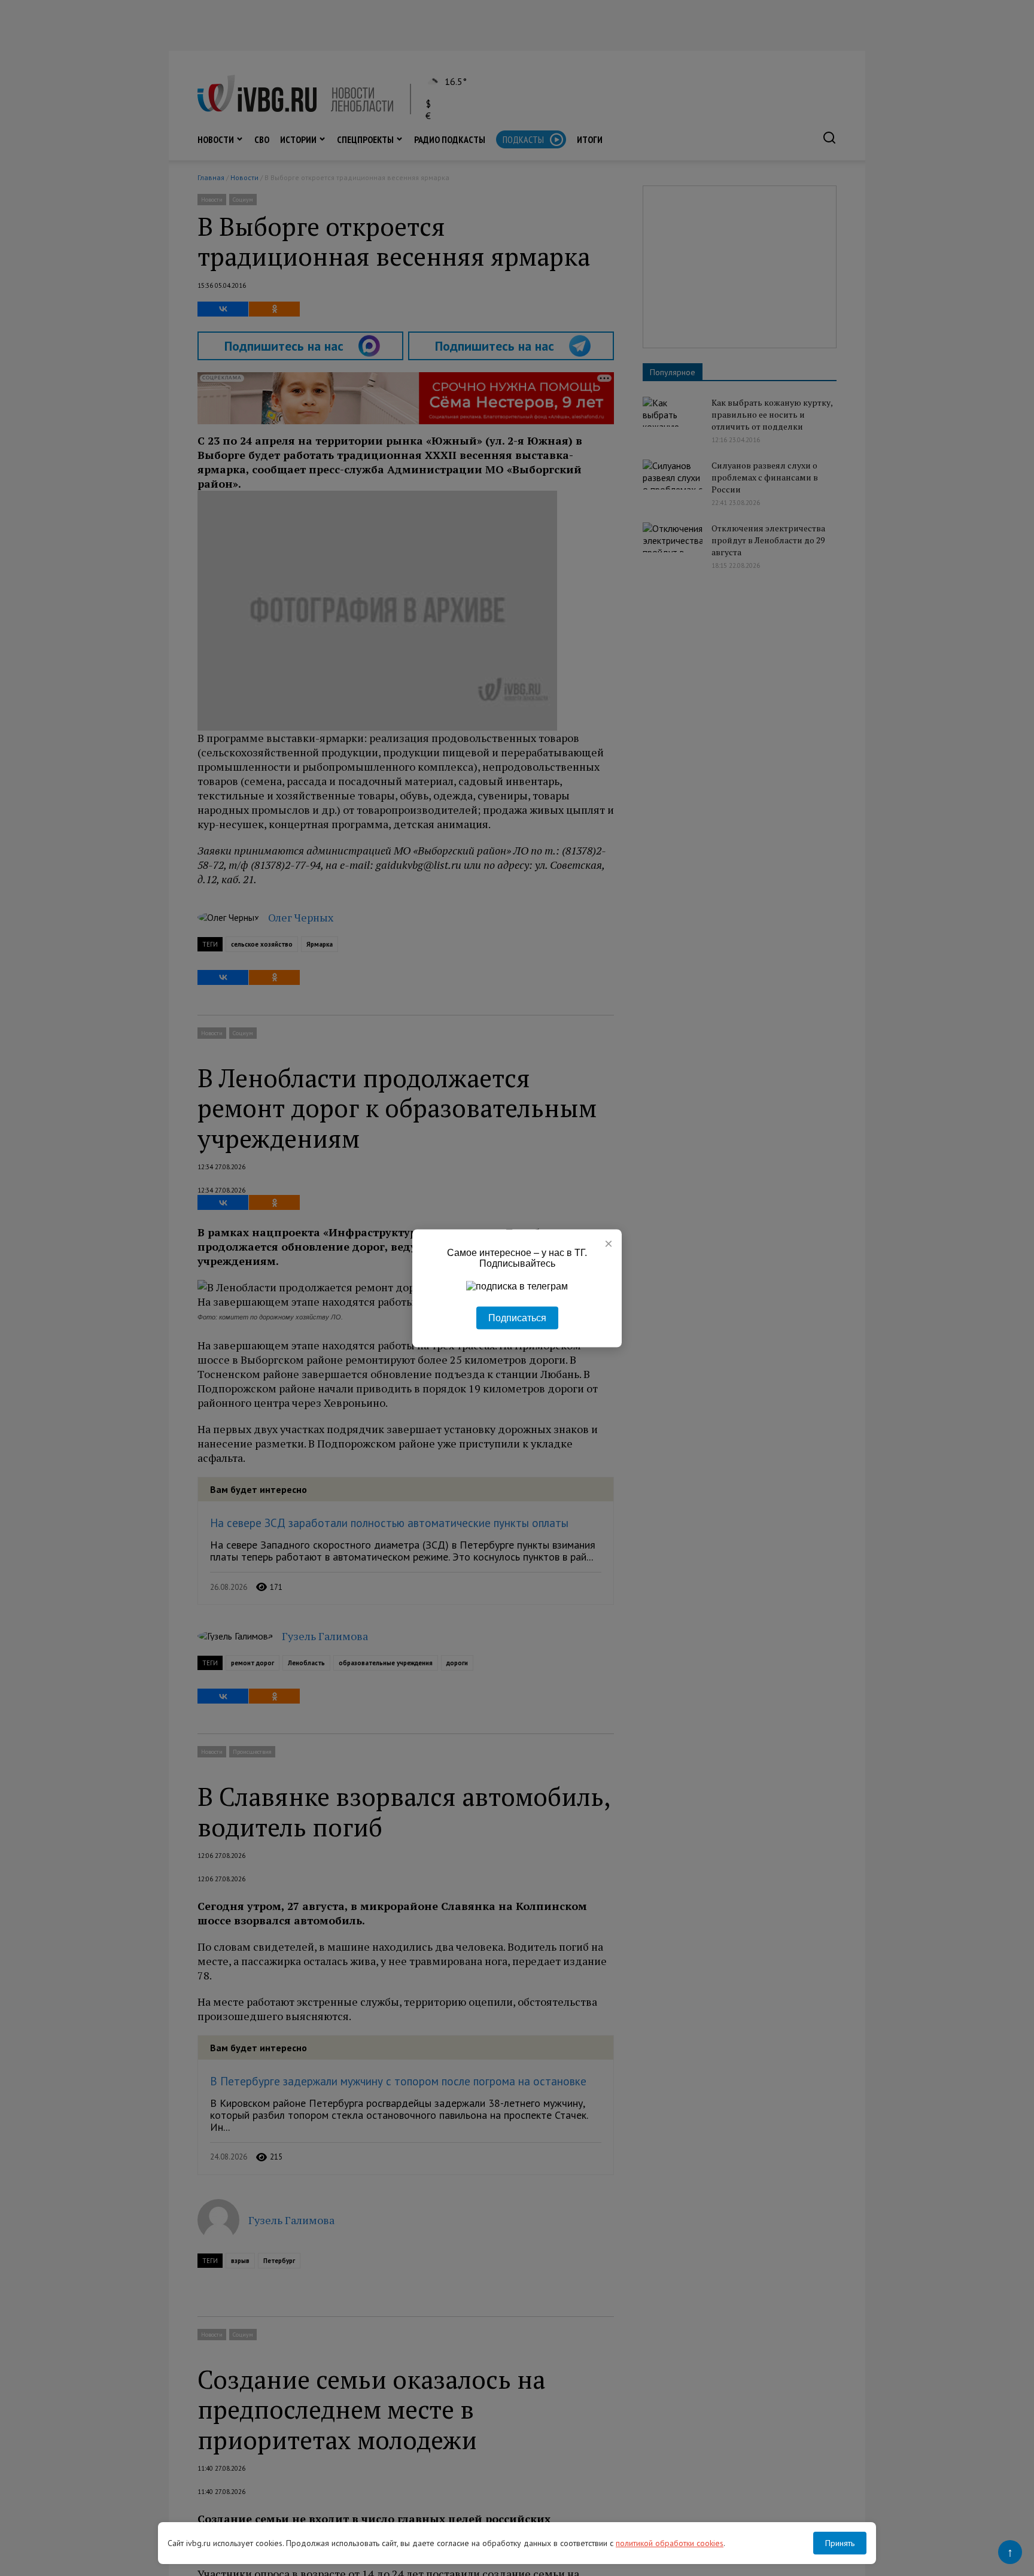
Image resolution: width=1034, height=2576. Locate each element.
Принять (840, 2543)
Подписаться (517, 1317)
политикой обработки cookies (670, 2543)
